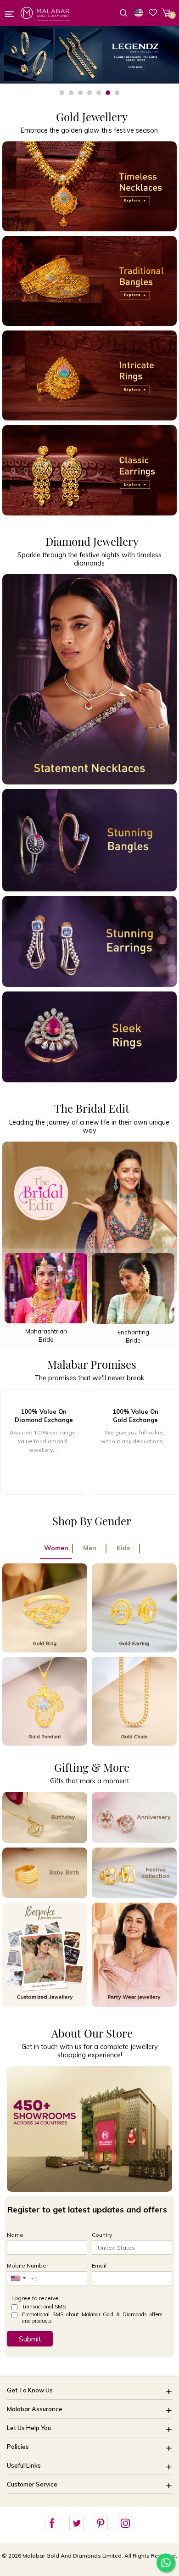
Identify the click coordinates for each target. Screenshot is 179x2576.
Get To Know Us (30, 2390)
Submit (30, 2339)
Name (15, 2235)
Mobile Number (28, 2265)
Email (99, 2265)
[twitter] (76, 2523)
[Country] (140, 13)
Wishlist (153, 12)
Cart (166, 13)
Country (102, 2235)
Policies (18, 2447)
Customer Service (32, 2484)
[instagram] (125, 2523)
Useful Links (24, 2465)
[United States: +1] (18, 2278)
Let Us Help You (29, 2428)
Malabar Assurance (35, 2409)
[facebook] (52, 2523)
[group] (44, 1442)
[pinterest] (101, 2523)
